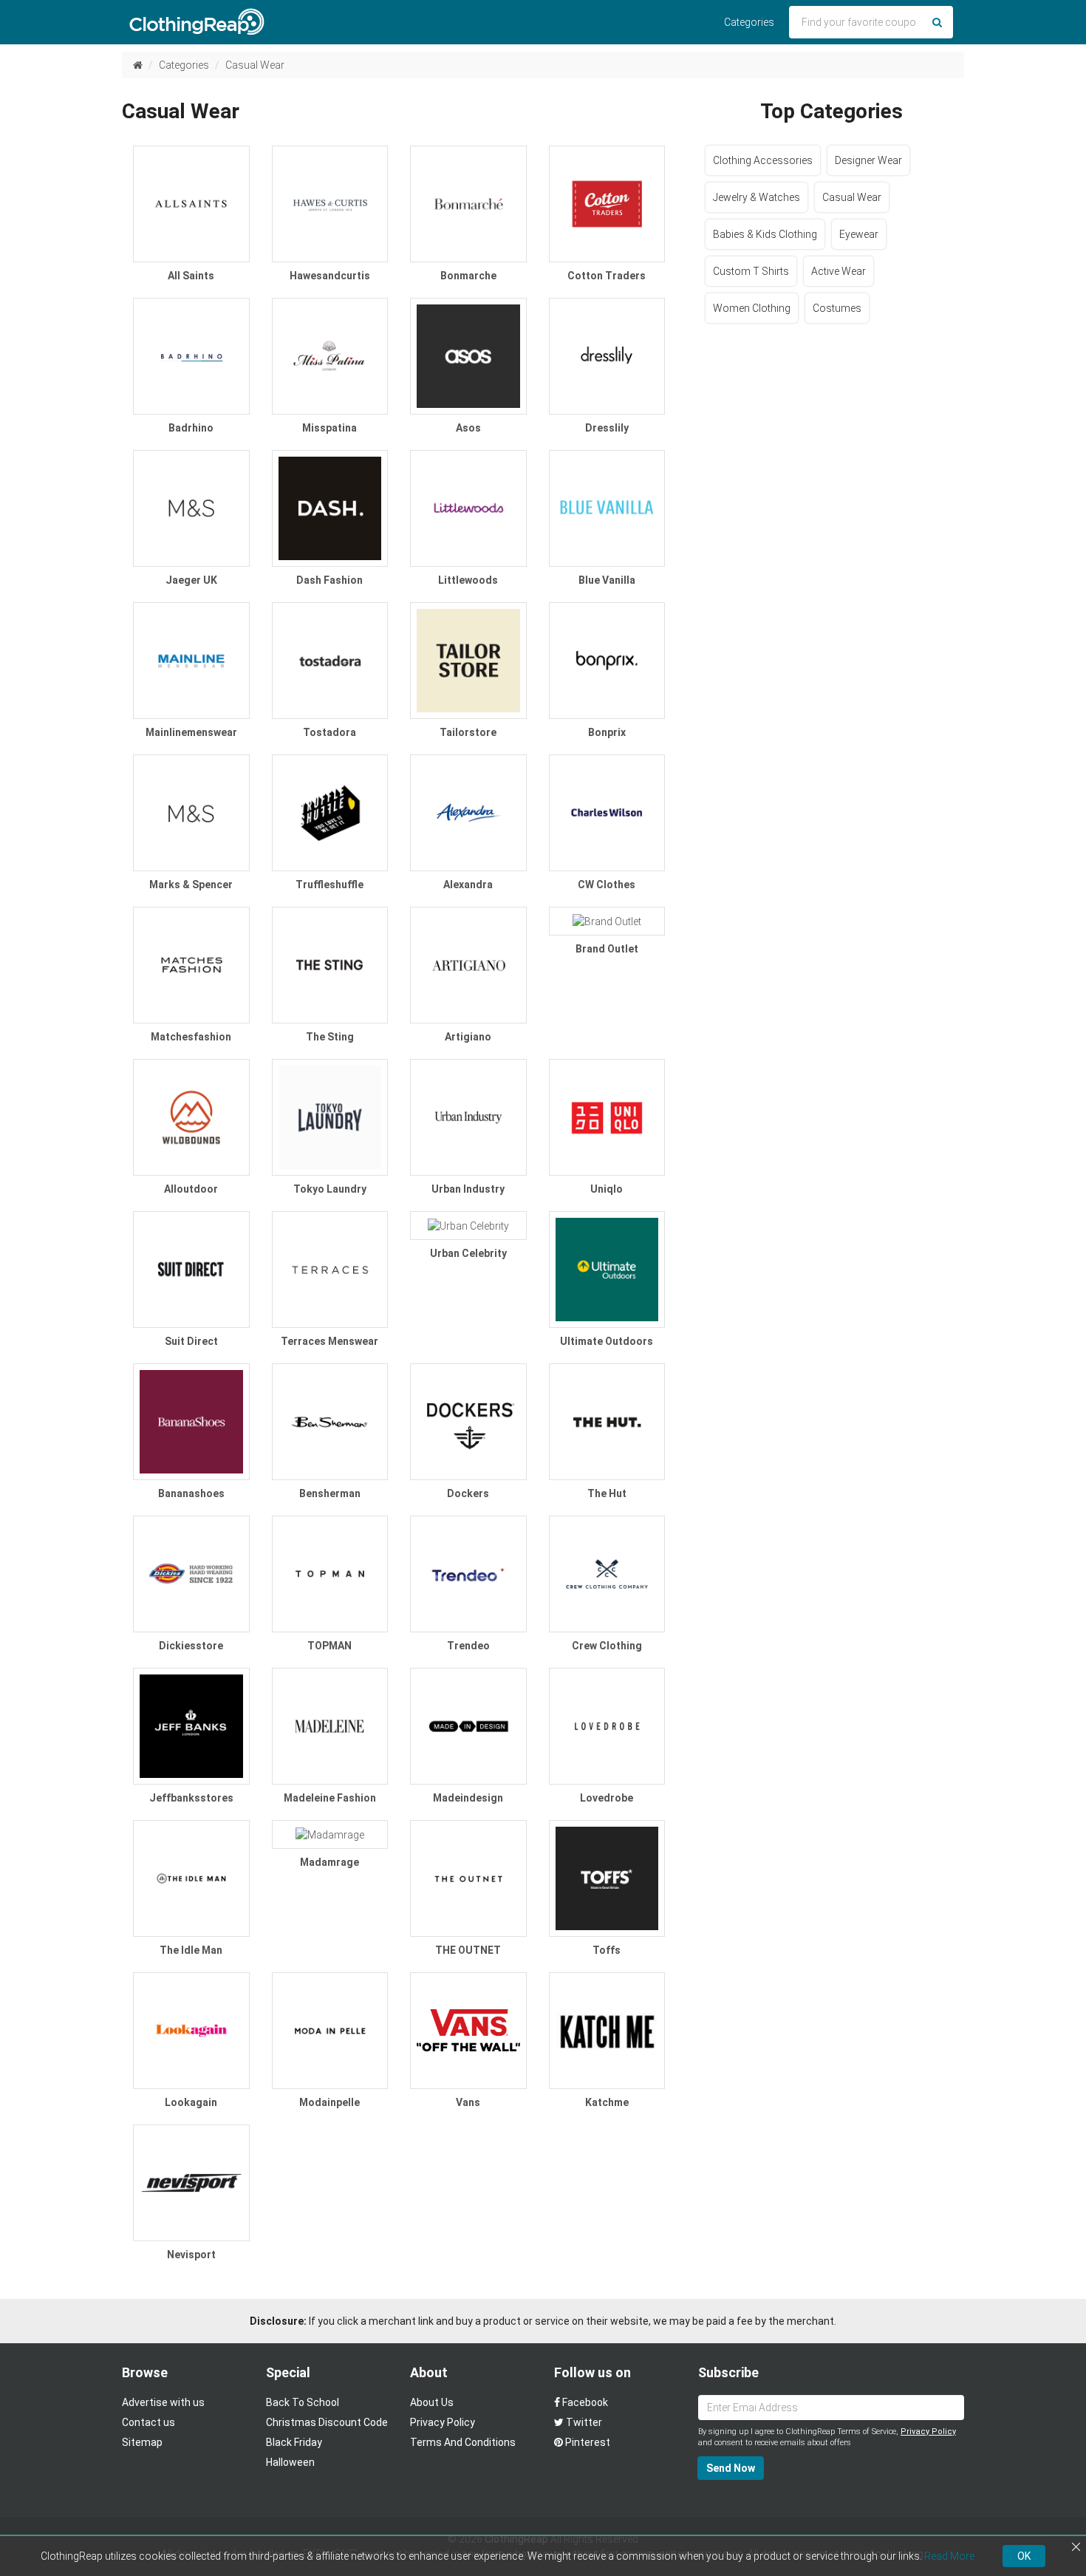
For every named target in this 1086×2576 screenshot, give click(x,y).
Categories (749, 22)
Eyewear (859, 234)
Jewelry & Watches (757, 197)
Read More (949, 2556)
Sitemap (142, 2442)
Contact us (148, 2422)
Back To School (303, 2402)
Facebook (584, 2402)
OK (1024, 2556)
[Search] (937, 22)
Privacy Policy (443, 2422)
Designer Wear (868, 160)
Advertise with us (163, 2402)
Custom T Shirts (751, 271)
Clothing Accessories (763, 160)
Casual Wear (255, 65)
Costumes (837, 308)
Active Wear (839, 271)
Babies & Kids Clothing (765, 234)
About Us (432, 2402)
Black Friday (294, 2442)
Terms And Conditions (463, 2442)
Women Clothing (752, 308)
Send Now (731, 2468)
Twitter (583, 2422)
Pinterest (587, 2442)
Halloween (290, 2462)
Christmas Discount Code (327, 2422)
